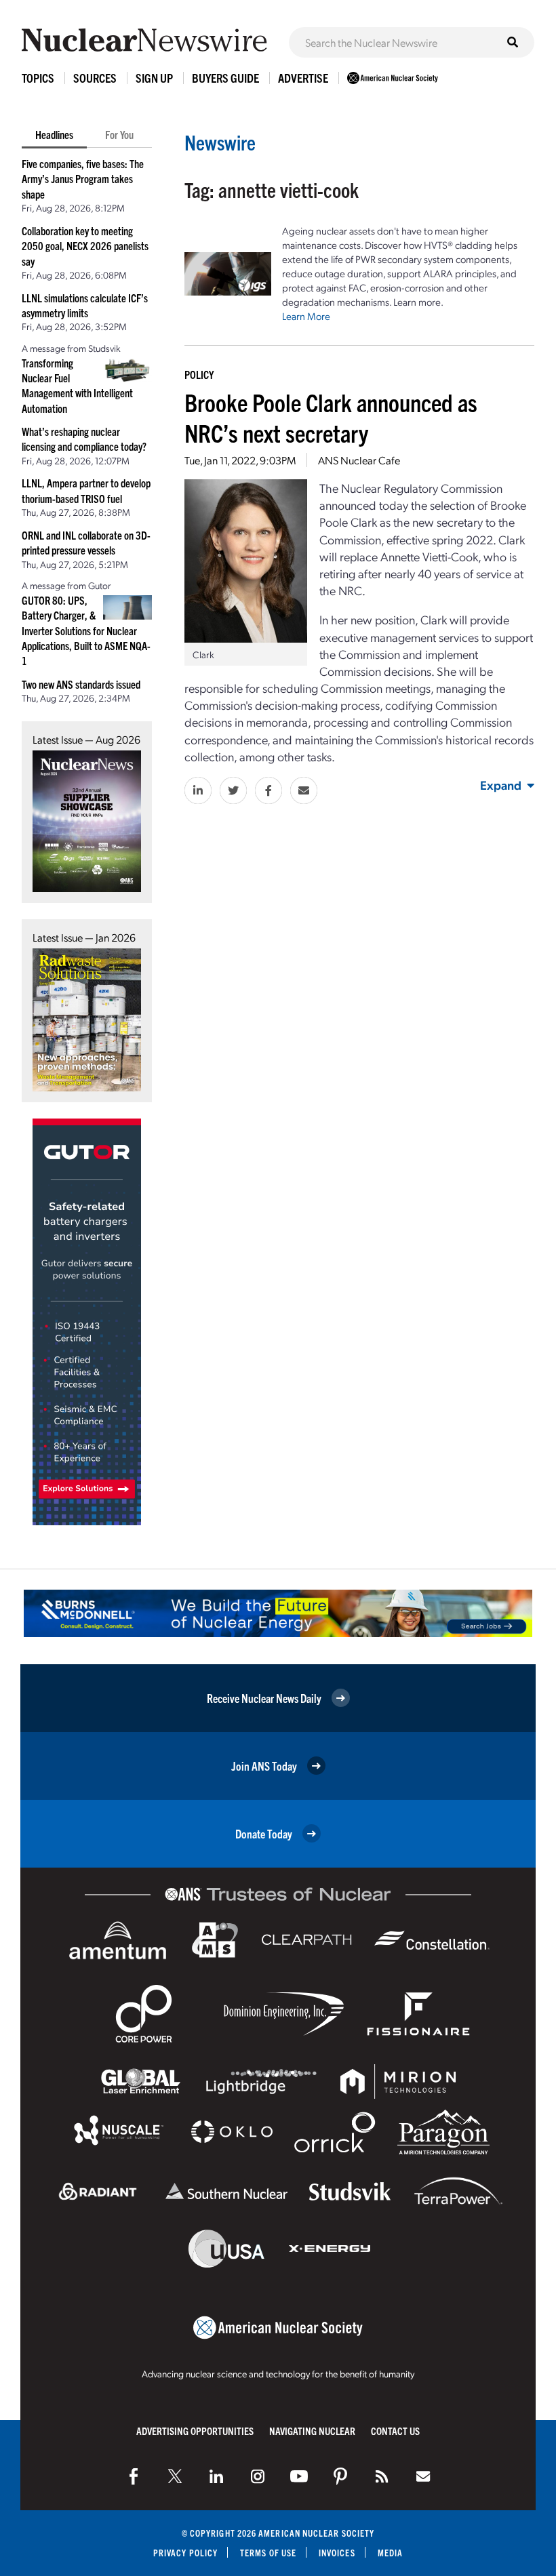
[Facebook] (134, 2476)
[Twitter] (175, 2476)
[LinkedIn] (216, 2476)
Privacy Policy (185, 2553)
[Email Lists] (423, 2476)
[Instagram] (258, 2476)
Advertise (303, 78)
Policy (199, 374)
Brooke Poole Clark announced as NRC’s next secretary (331, 417)
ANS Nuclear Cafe (359, 460)
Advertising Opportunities (195, 2431)
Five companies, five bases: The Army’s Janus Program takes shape (83, 179)
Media (390, 2553)
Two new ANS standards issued (81, 684)
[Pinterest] (340, 2476)
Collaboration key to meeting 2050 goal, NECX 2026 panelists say (85, 246)
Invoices (337, 2553)
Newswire (220, 142)
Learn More (306, 316)
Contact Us (395, 2431)
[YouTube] (299, 2476)
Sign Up (154, 78)
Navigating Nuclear (312, 2431)
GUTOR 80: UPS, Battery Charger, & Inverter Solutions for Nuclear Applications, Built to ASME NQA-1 (86, 630)
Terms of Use (268, 2553)
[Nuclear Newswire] (382, 2476)
